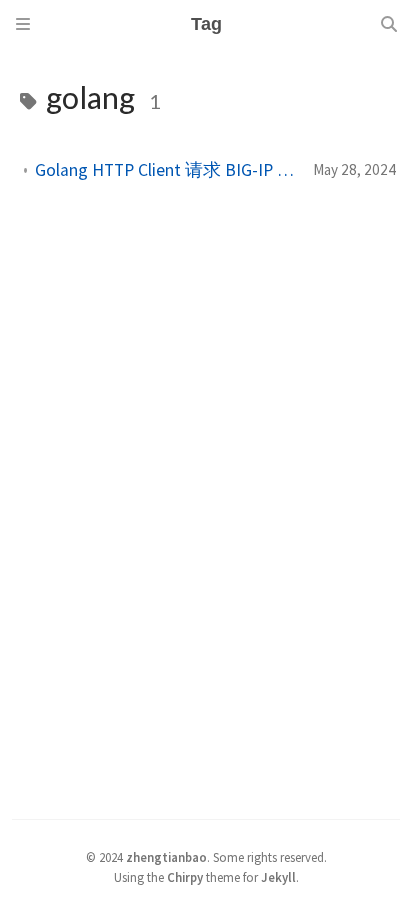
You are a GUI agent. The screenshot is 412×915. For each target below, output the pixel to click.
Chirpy (185, 877)
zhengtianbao (166, 857)
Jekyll (278, 877)
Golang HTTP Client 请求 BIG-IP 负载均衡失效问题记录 (166, 170)
